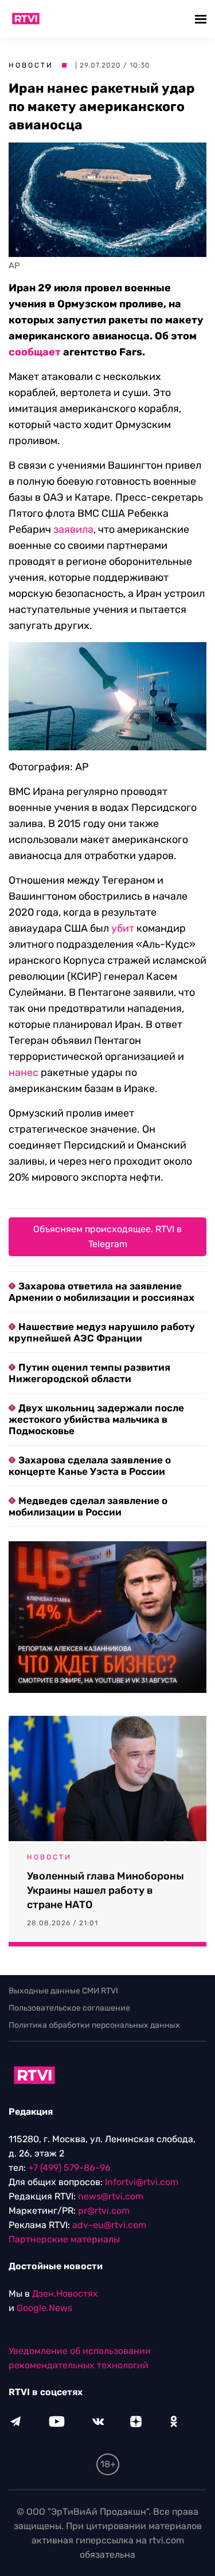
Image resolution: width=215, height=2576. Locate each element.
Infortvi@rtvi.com (142, 2182)
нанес (24, 1073)
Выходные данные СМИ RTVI (63, 1991)
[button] (202, 19)
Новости (31, 65)
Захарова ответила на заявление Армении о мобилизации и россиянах (101, 1292)
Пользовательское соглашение (69, 2008)
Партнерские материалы (64, 2239)
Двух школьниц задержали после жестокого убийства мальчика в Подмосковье (96, 1419)
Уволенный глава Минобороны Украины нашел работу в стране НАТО (105, 1890)
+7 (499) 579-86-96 (69, 2168)
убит (123, 928)
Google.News (44, 2308)
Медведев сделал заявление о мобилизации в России (88, 1506)
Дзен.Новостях (65, 2294)
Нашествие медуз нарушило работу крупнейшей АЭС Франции (102, 1332)
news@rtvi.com (111, 2196)
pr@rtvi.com (104, 2211)
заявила (73, 529)
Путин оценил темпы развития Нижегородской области (89, 1373)
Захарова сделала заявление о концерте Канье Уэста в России (90, 1466)
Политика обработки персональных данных (94, 2025)
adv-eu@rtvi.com (109, 2225)
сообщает (35, 352)
